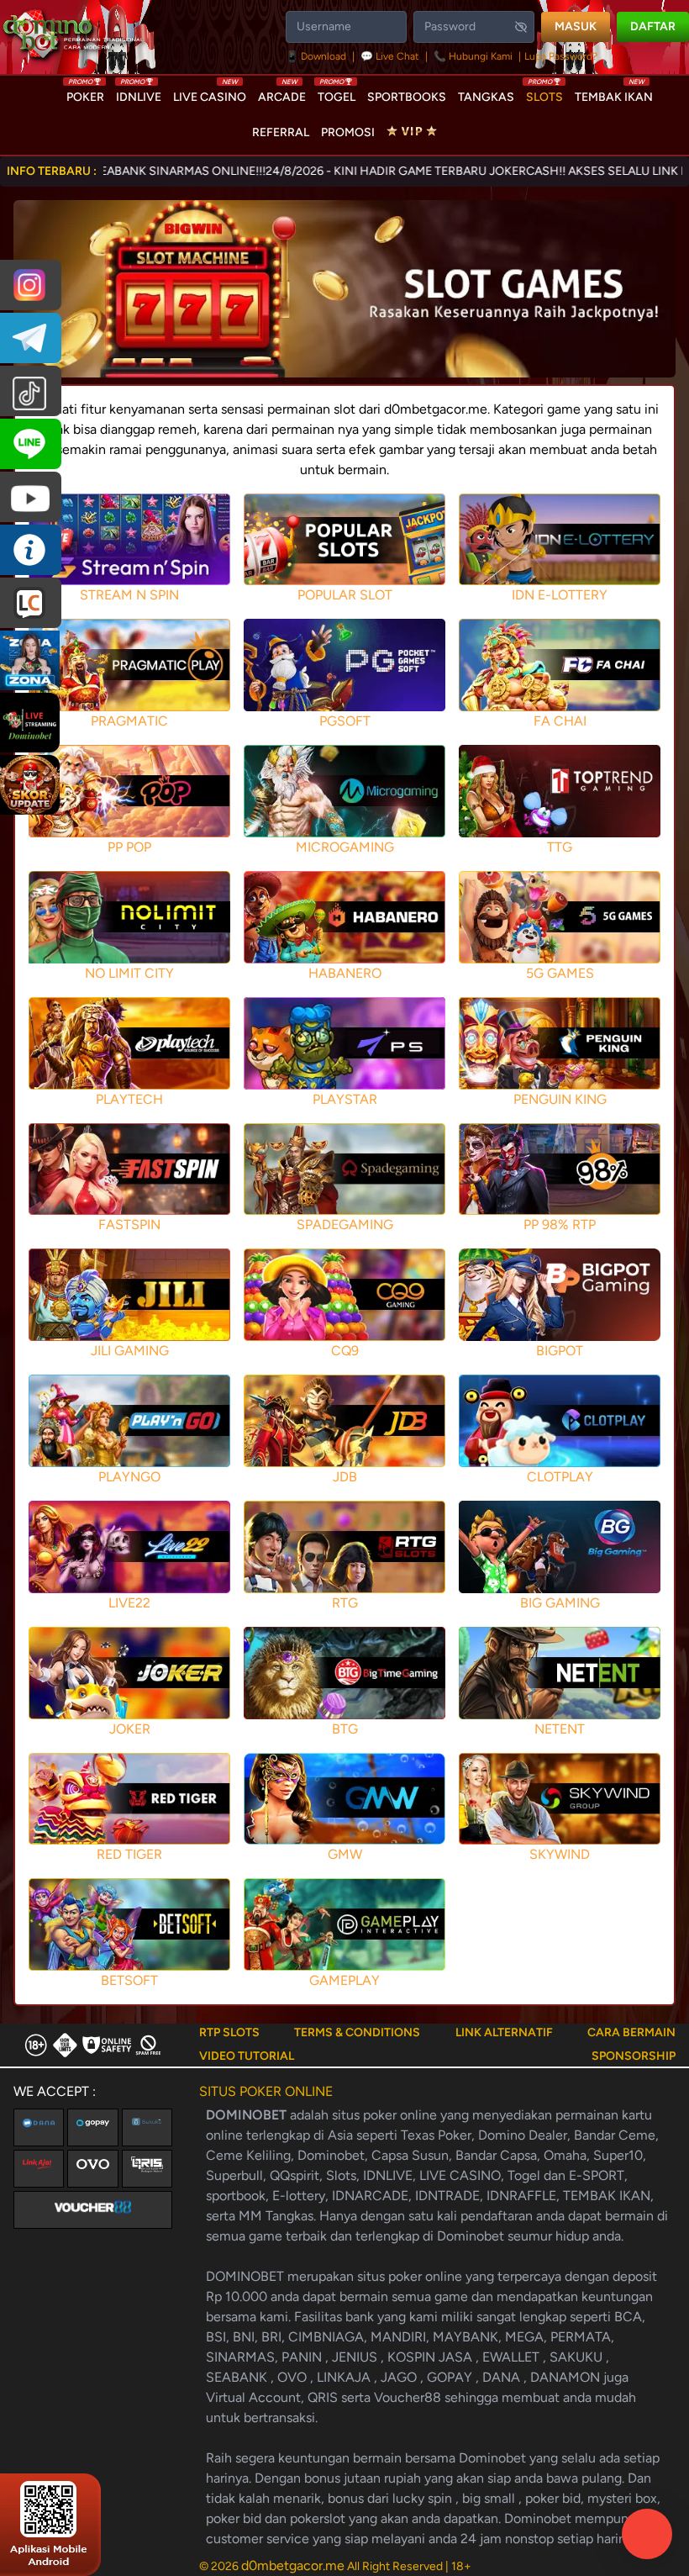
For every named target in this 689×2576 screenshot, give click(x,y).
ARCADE (282, 93)
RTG (345, 1603)
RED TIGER (129, 1854)
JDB (345, 1477)
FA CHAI (560, 721)
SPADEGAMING (345, 1225)
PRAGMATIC (129, 721)
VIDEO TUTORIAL (247, 2056)
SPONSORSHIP (634, 2056)
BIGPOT (560, 1351)
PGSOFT (345, 721)
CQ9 (345, 1351)
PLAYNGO (129, 1477)
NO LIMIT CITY (129, 973)
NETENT (560, 1729)
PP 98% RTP (560, 1225)
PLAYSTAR (345, 1099)
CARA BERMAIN (631, 2032)
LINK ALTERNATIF (504, 2032)
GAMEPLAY (344, 1980)
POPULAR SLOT (345, 595)
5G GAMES (560, 973)
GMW (345, 1854)
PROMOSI (348, 132)
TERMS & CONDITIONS (357, 2032)
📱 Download (317, 56)
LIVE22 (129, 1603)
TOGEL (337, 93)
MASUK (576, 26)
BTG (345, 1729)
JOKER (130, 1729)
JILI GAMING (130, 1351)
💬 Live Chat (390, 56)
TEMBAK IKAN (614, 93)
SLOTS (544, 93)
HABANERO (345, 973)
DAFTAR (653, 26)
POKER (85, 93)
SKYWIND (560, 1854)
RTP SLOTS (229, 2032)
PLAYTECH (129, 1099)
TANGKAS (486, 97)
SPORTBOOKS (407, 97)
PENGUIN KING (560, 1099)
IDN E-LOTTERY (560, 595)
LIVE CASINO (210, 93)
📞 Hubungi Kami (473, 56)
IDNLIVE (139, 93)
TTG (560, 847)
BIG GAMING (560, 1603)
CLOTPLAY (560, 1477)
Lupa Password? (561, 56)
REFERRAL (281, 132)
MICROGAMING (345, 847)
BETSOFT (129, 1980)
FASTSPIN (129, 1225)
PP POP (129, 847)
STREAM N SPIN (129, 595)
